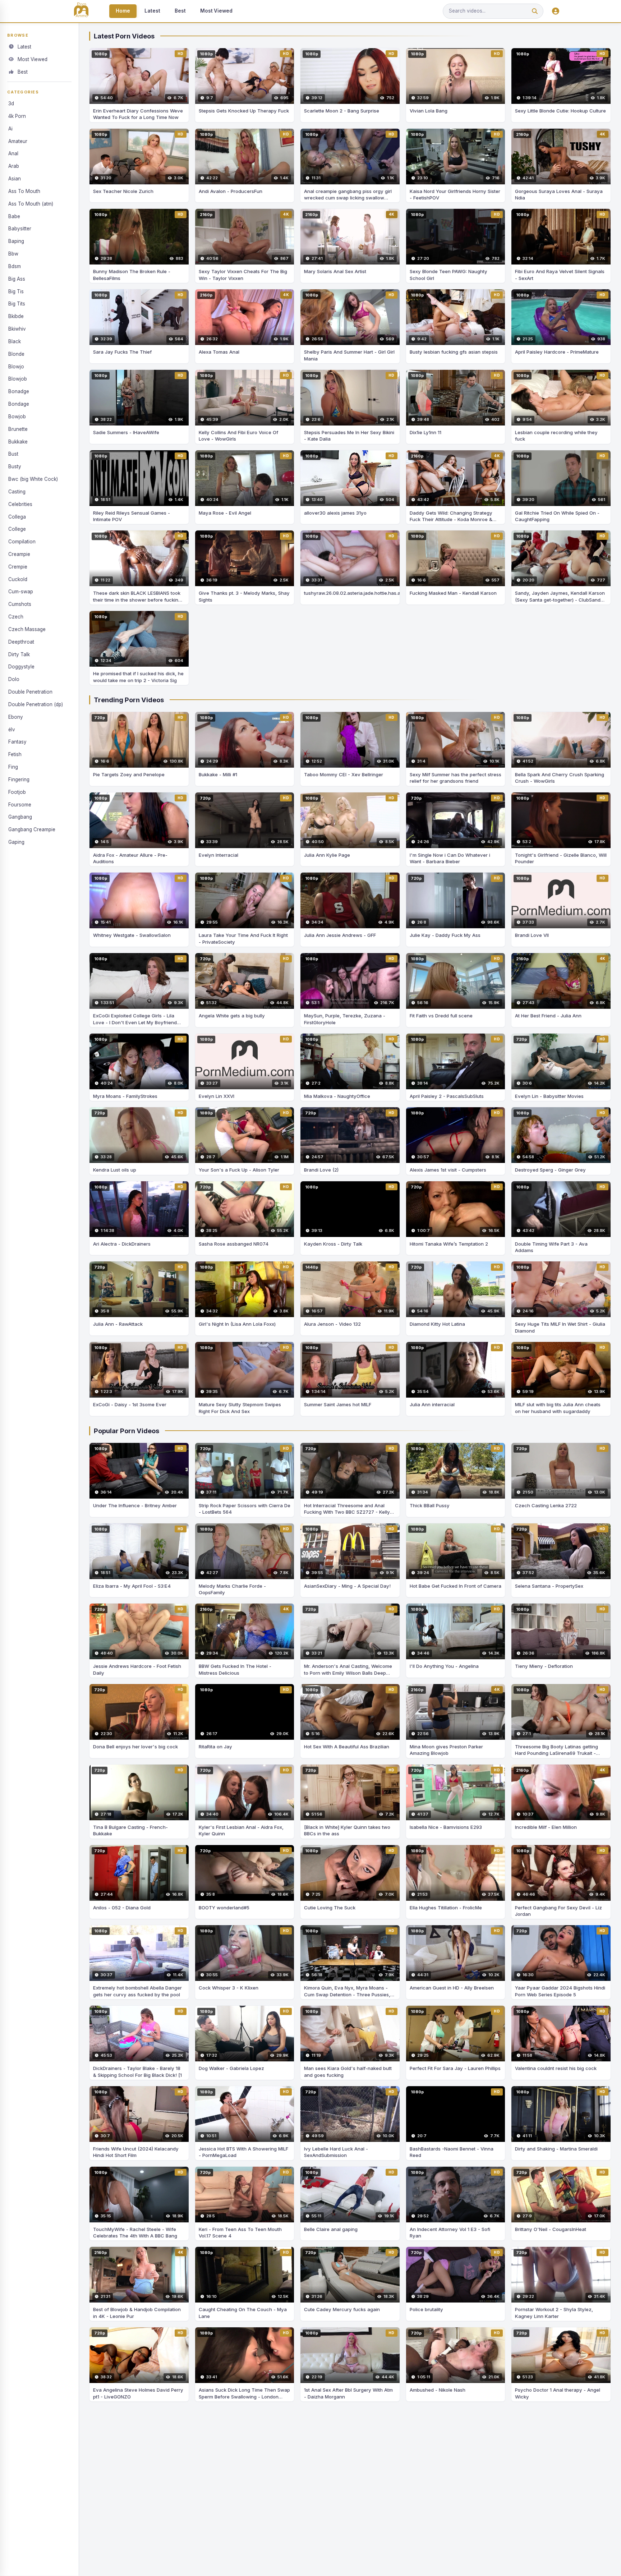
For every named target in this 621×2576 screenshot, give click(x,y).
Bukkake (18, 442)
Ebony (16, 717)
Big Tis (16, 291)
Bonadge (19, 391)
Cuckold (18, 579)
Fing (13, 767)
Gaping (16, 842)
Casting (17, 492)
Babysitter (20, 229)
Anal (13, 153)
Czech (16, 617)
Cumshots (20, 604)
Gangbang (20, 817)
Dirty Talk (19, 654)
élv (12, 730)
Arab (14, 166)
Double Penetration (30, 692)
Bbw (13, 254)
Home (123, 11)
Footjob (17, 792)
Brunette (18, 429)
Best (180, 11)
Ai (10, 129)
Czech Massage (27, 629)
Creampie (19, 554)
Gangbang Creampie (32, 829)
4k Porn (17, 116)
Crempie (18, 567)
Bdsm (15, 266)
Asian (15, 179)
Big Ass (17, 279)
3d (11, 103)
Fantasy (17, 742)
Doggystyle (21, 667)
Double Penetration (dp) (36, 704)
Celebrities (20, 504)
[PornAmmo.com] (81, 11)
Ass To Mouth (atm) (31, 204)
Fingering (19, 779)
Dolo (14, 679)
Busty (15, 466)
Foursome (20, 805)
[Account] (556, 11)
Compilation (22, 542)
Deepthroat (21, 642)
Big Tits (17, 304)
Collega (17, 517)
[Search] (535, 11)
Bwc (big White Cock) (33, 479)
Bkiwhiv (17, 329)
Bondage (19, 404)
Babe (14, 216)
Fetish (15, 754)
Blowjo (16, 367)
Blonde (16, 354)
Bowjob (17, 417)
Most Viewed (216, 11)
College (17, 529)
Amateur (18, 141)
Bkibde (16, 316)
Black (15, 341)
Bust (13, 454)
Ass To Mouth (24, 191)
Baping (16, 241)
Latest (152, 11)
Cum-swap (21, 592)
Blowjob (18, 379)
